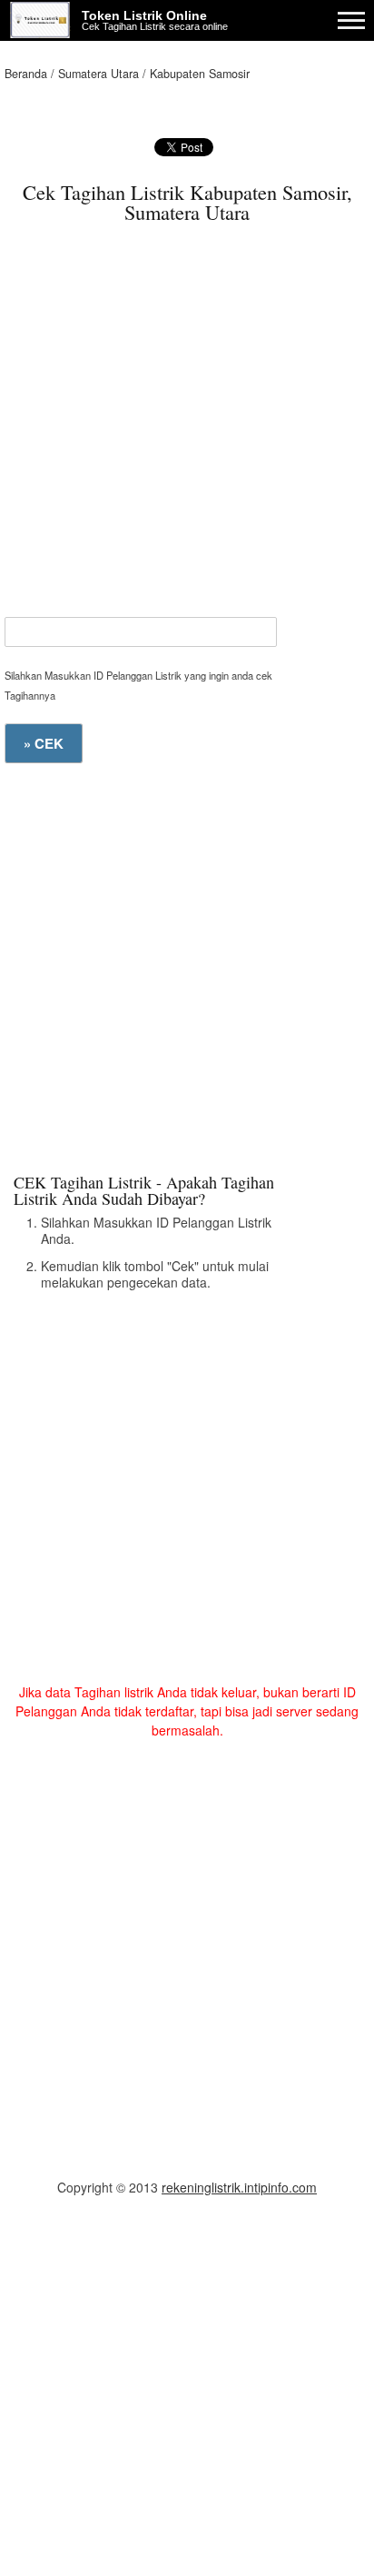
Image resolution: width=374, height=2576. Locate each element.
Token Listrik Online (144, 15)
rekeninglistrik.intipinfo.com (239, 2187)
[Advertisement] (187, 430)
